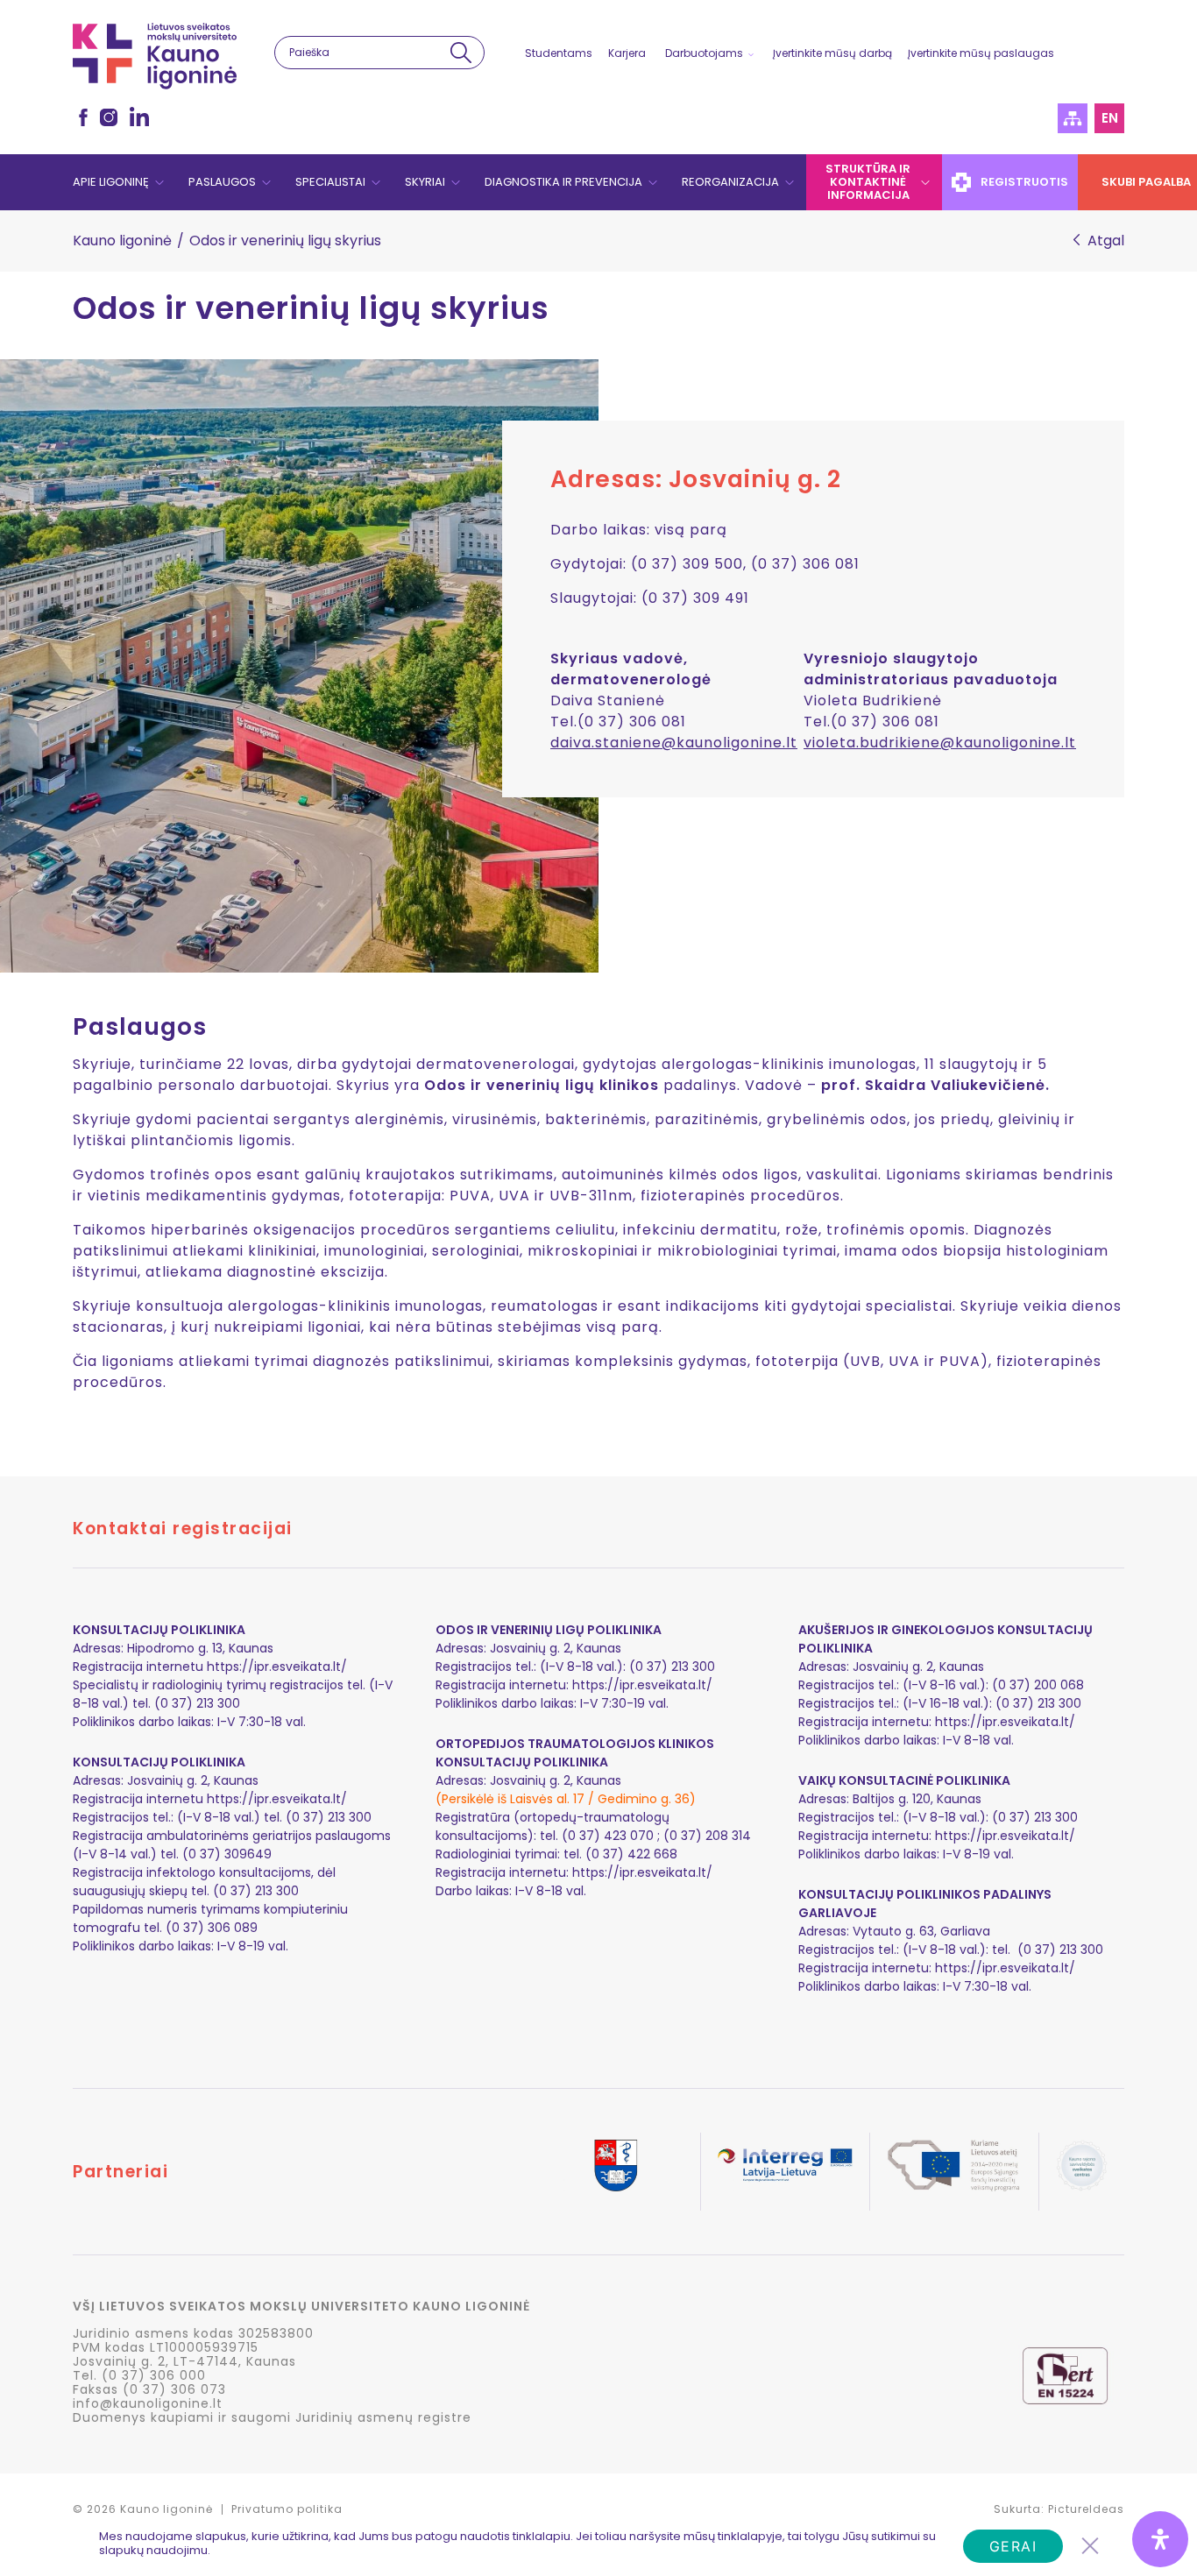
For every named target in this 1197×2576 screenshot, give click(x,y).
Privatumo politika (287, 2509)
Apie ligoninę (111, 182)
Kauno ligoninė (122, 241)
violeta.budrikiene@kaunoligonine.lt (940, 743)
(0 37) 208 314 (707, 1836)
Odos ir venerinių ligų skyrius (311, 308)
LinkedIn (139, 117)
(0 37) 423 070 (608, 1836)
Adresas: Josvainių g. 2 (696, 479)
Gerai (1013, 2546)
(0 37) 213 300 (1038, 1703)
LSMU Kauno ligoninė (155, 56)
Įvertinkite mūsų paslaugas (981, 53)
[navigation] (598, 182)
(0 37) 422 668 (631, 1854)
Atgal (1106, 241)
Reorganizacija (730, 182)
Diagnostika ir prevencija (563, 182)
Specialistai (330, 182)
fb (83, 117)
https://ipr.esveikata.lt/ (277, 1667)
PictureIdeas (1086, 2509)
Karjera (627, 53)
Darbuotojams (704, 53)
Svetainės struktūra (1073, 118)
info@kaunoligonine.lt (148, 2403)
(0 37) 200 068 (1038, 1685)
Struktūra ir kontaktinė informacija (868, 182)
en (1110, 118)
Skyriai (425, 182)
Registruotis (1024, 182)
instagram (109, 117)
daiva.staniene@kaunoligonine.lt (674, 743)
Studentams (559, 53)
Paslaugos (222, 182)
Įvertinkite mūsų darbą (832, 53)
